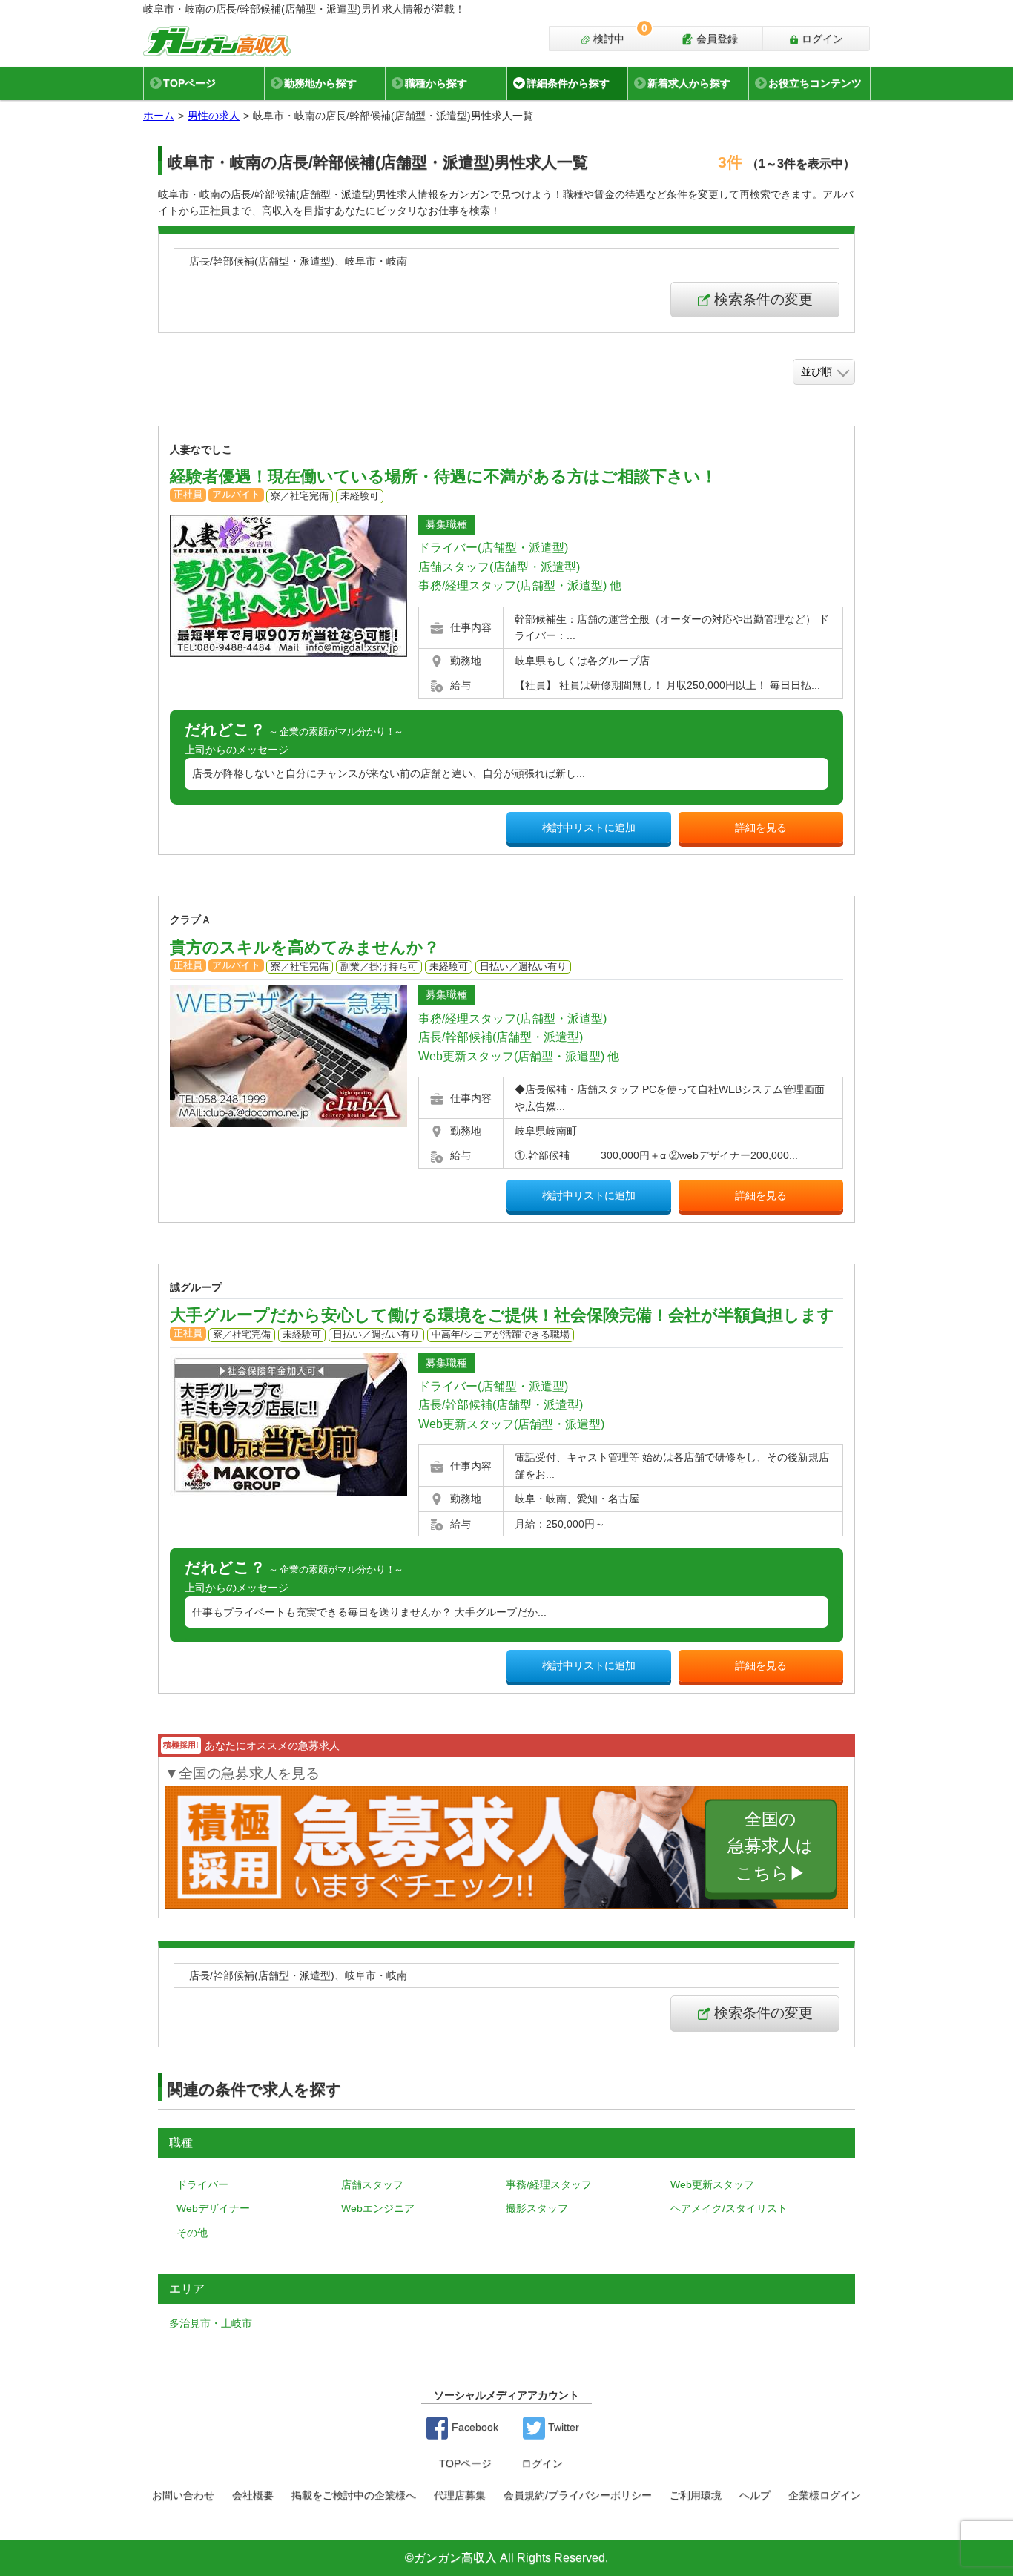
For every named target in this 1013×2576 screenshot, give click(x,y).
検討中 (619, 36)
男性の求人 (214, 116)
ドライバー (202, 2184)
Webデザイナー (213, 2208)
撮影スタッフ (537, 2208)
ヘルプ (755, 2495)
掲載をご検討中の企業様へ (354, 2495)
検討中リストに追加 (589, 828)
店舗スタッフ (372, 2184)
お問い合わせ (183, 2495)
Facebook (473, 2427)
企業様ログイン (825, 2495)
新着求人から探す (689, 83)
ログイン (821, 39)
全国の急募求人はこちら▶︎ (771, 1846)
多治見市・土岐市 (211, 2323)
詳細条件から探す (568, 83)
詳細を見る (761, 828)
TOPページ (189, 83)
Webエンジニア (378, 2208)
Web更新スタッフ (712, 2184)
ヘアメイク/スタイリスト (729, 2208)
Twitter (562, 2427)
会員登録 (716, 39)
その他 (192, 2233)
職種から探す (436, 83)
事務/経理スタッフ (549, 2184)
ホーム (159, 116)
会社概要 (253, 2495)
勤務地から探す (320, 83)
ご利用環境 (696, 2495)
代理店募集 (460, 2495)
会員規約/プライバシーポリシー (578, 2495)
